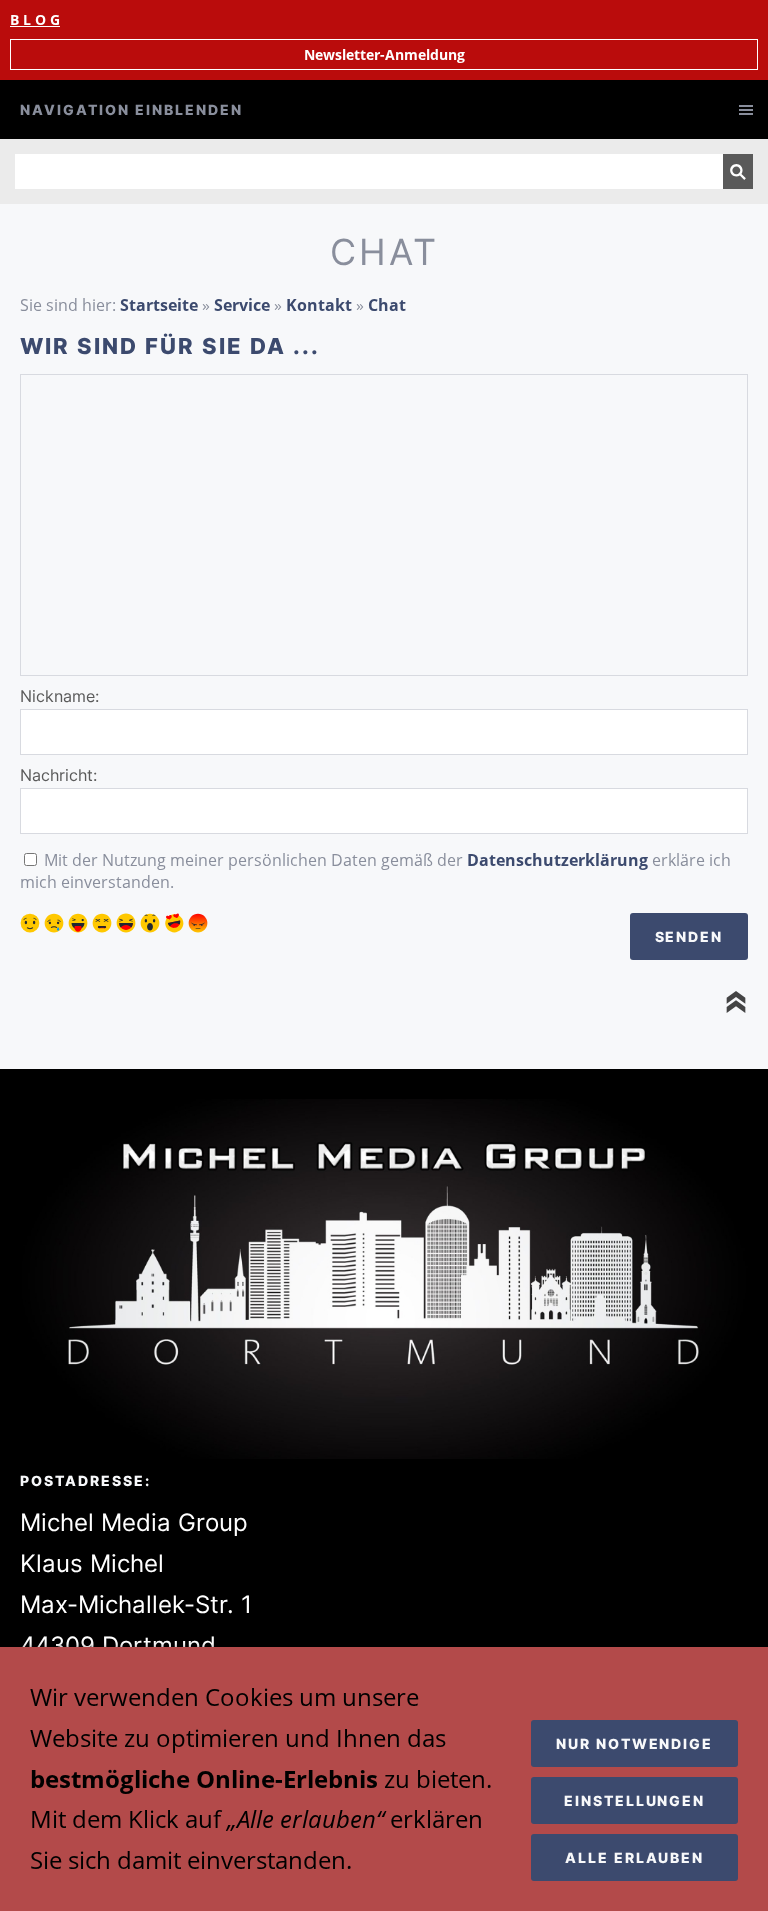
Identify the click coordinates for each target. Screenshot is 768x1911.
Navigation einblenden (131, 109)
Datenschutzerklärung (557, 860)
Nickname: (59, 696)
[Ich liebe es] (174, 923)
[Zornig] (198, 923)
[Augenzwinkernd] (78, 923)
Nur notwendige (634, 1743)
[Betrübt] (54, 923)
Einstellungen (634, 1800)
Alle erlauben (634, 1857)
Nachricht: (58, 775)
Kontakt (319, 305)
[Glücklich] (30, 923)
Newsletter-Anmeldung (384, 54)
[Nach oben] (736, 1002)
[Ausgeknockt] (102, 923)
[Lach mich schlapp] (126, 923)
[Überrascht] (150, 923)
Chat (387, 305)
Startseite (159, 305)
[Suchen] (738, 171)
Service (242, 305)
